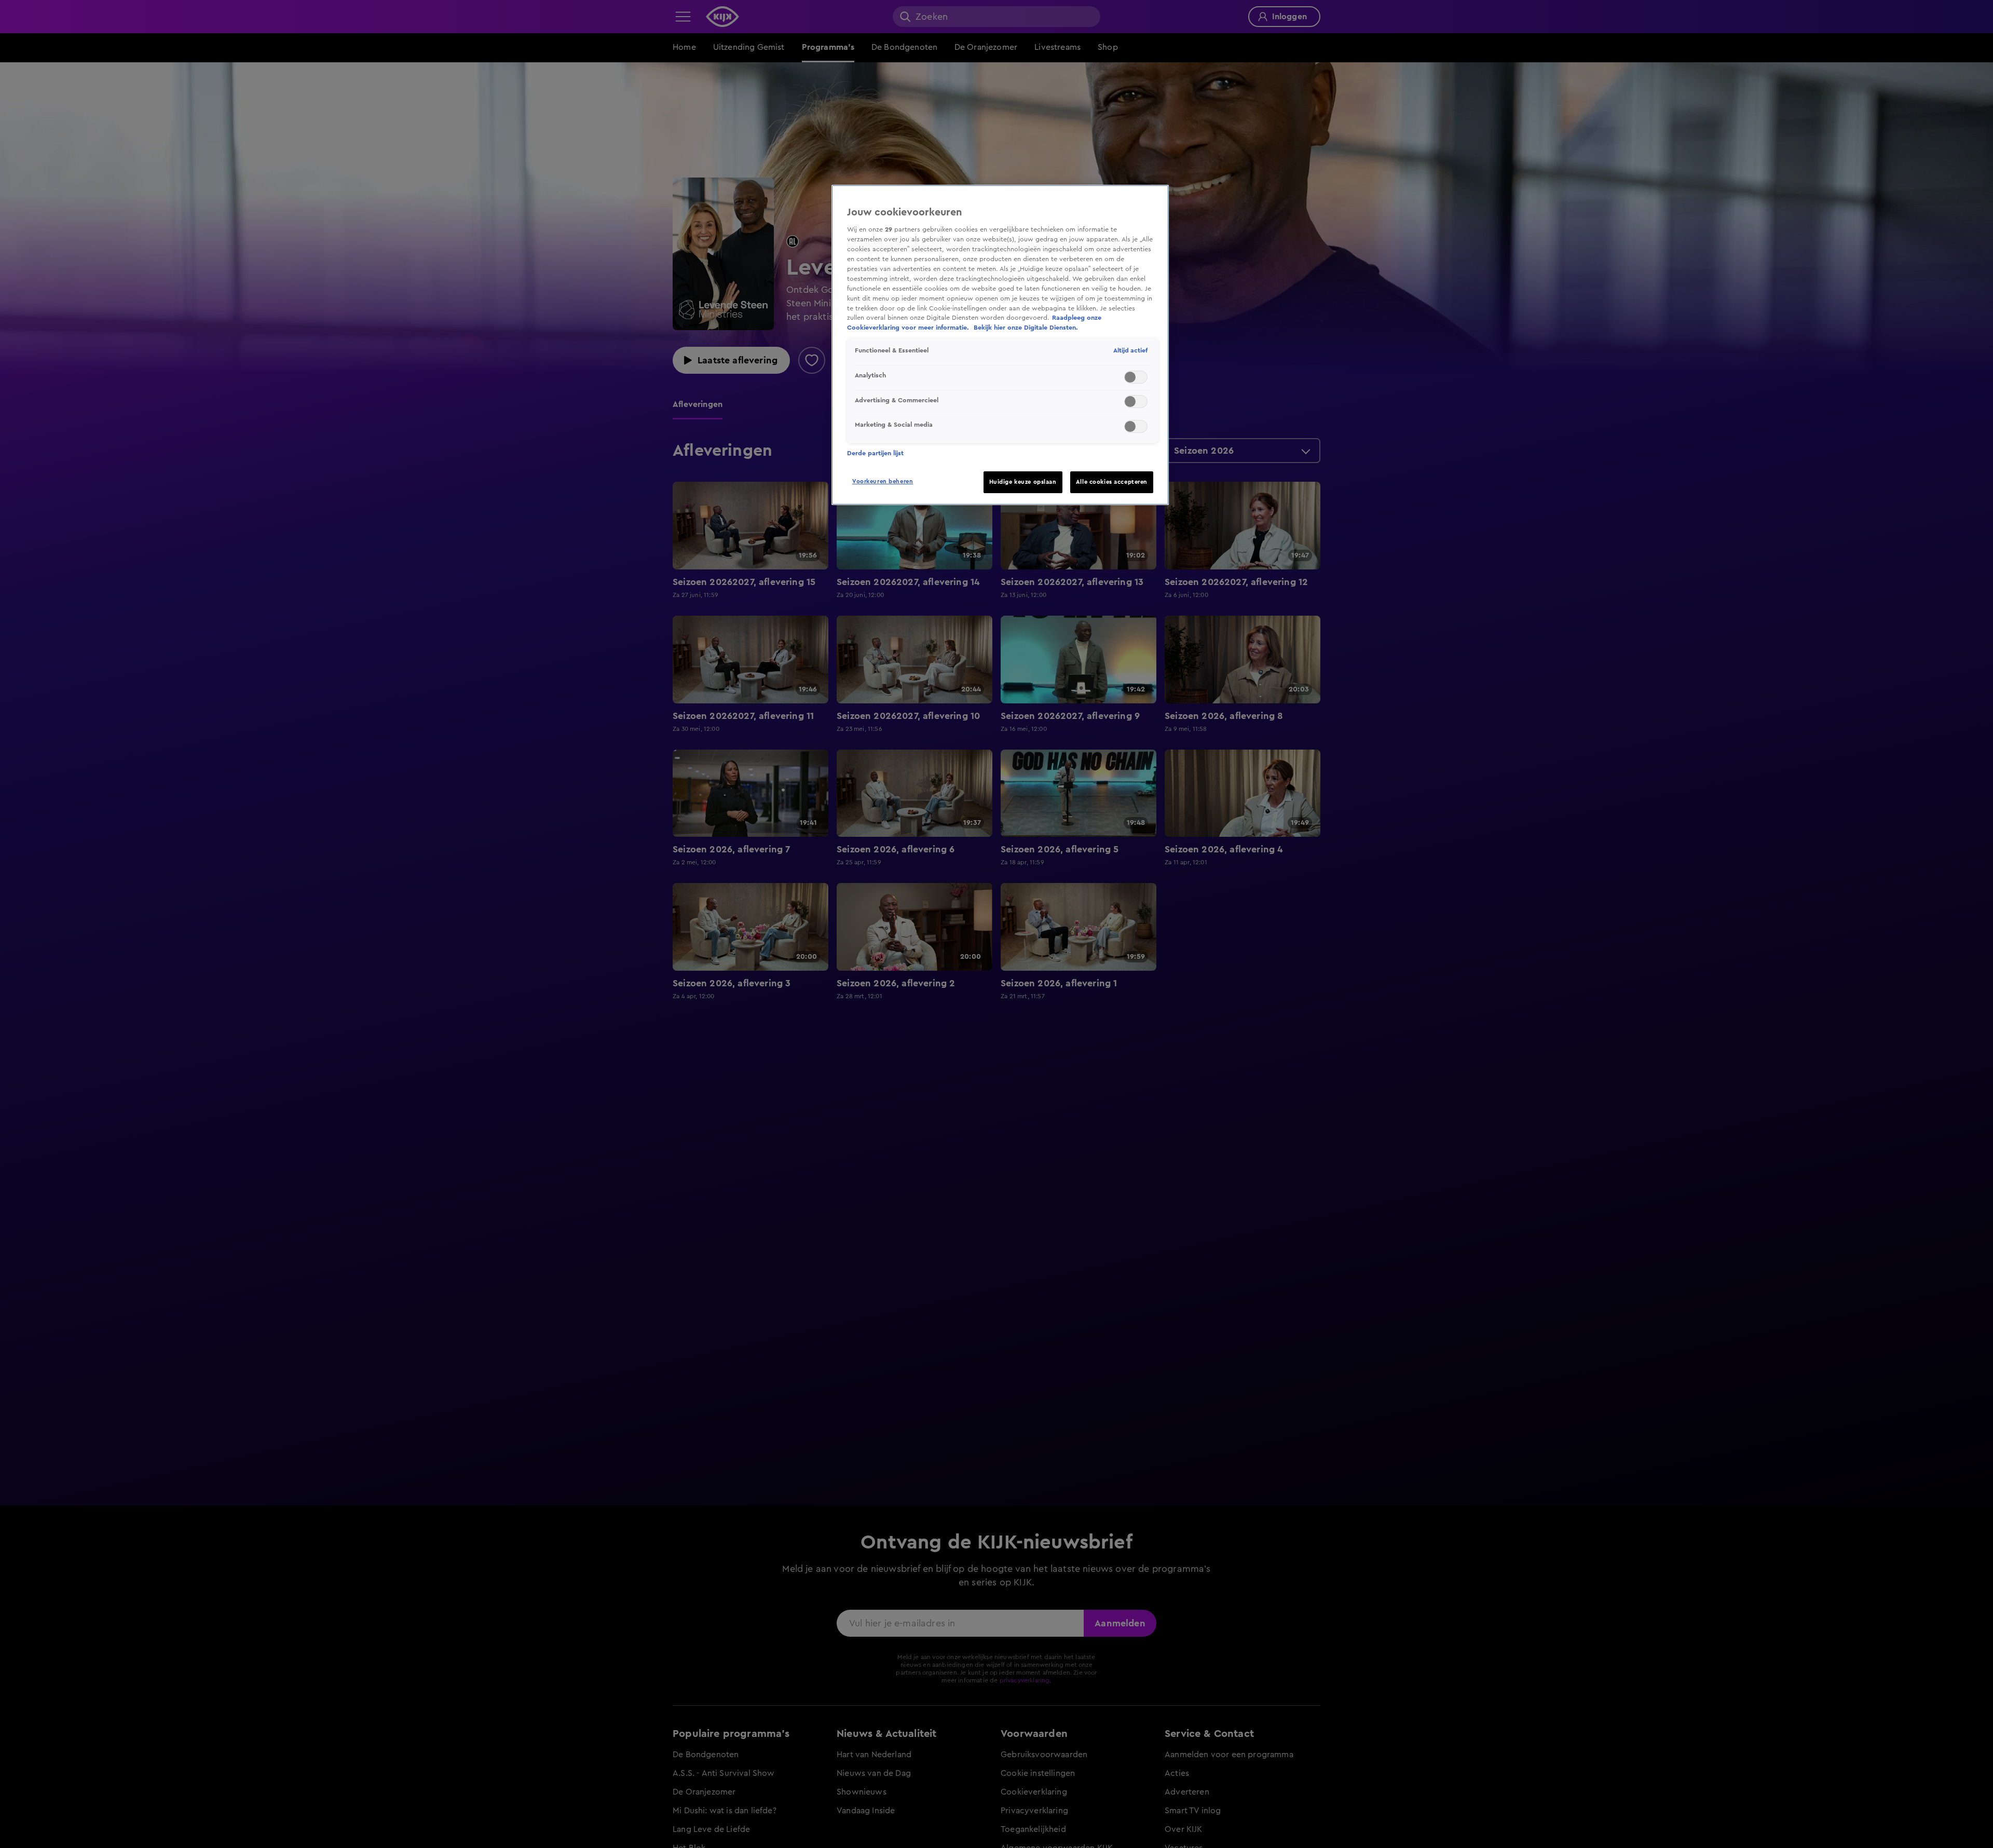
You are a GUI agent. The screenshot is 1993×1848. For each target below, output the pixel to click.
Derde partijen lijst (875, 453)
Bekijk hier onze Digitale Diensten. (1026, 328)
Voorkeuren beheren (883, 481)
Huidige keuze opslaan (1023, 482)
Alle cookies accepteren (1112, 482)
